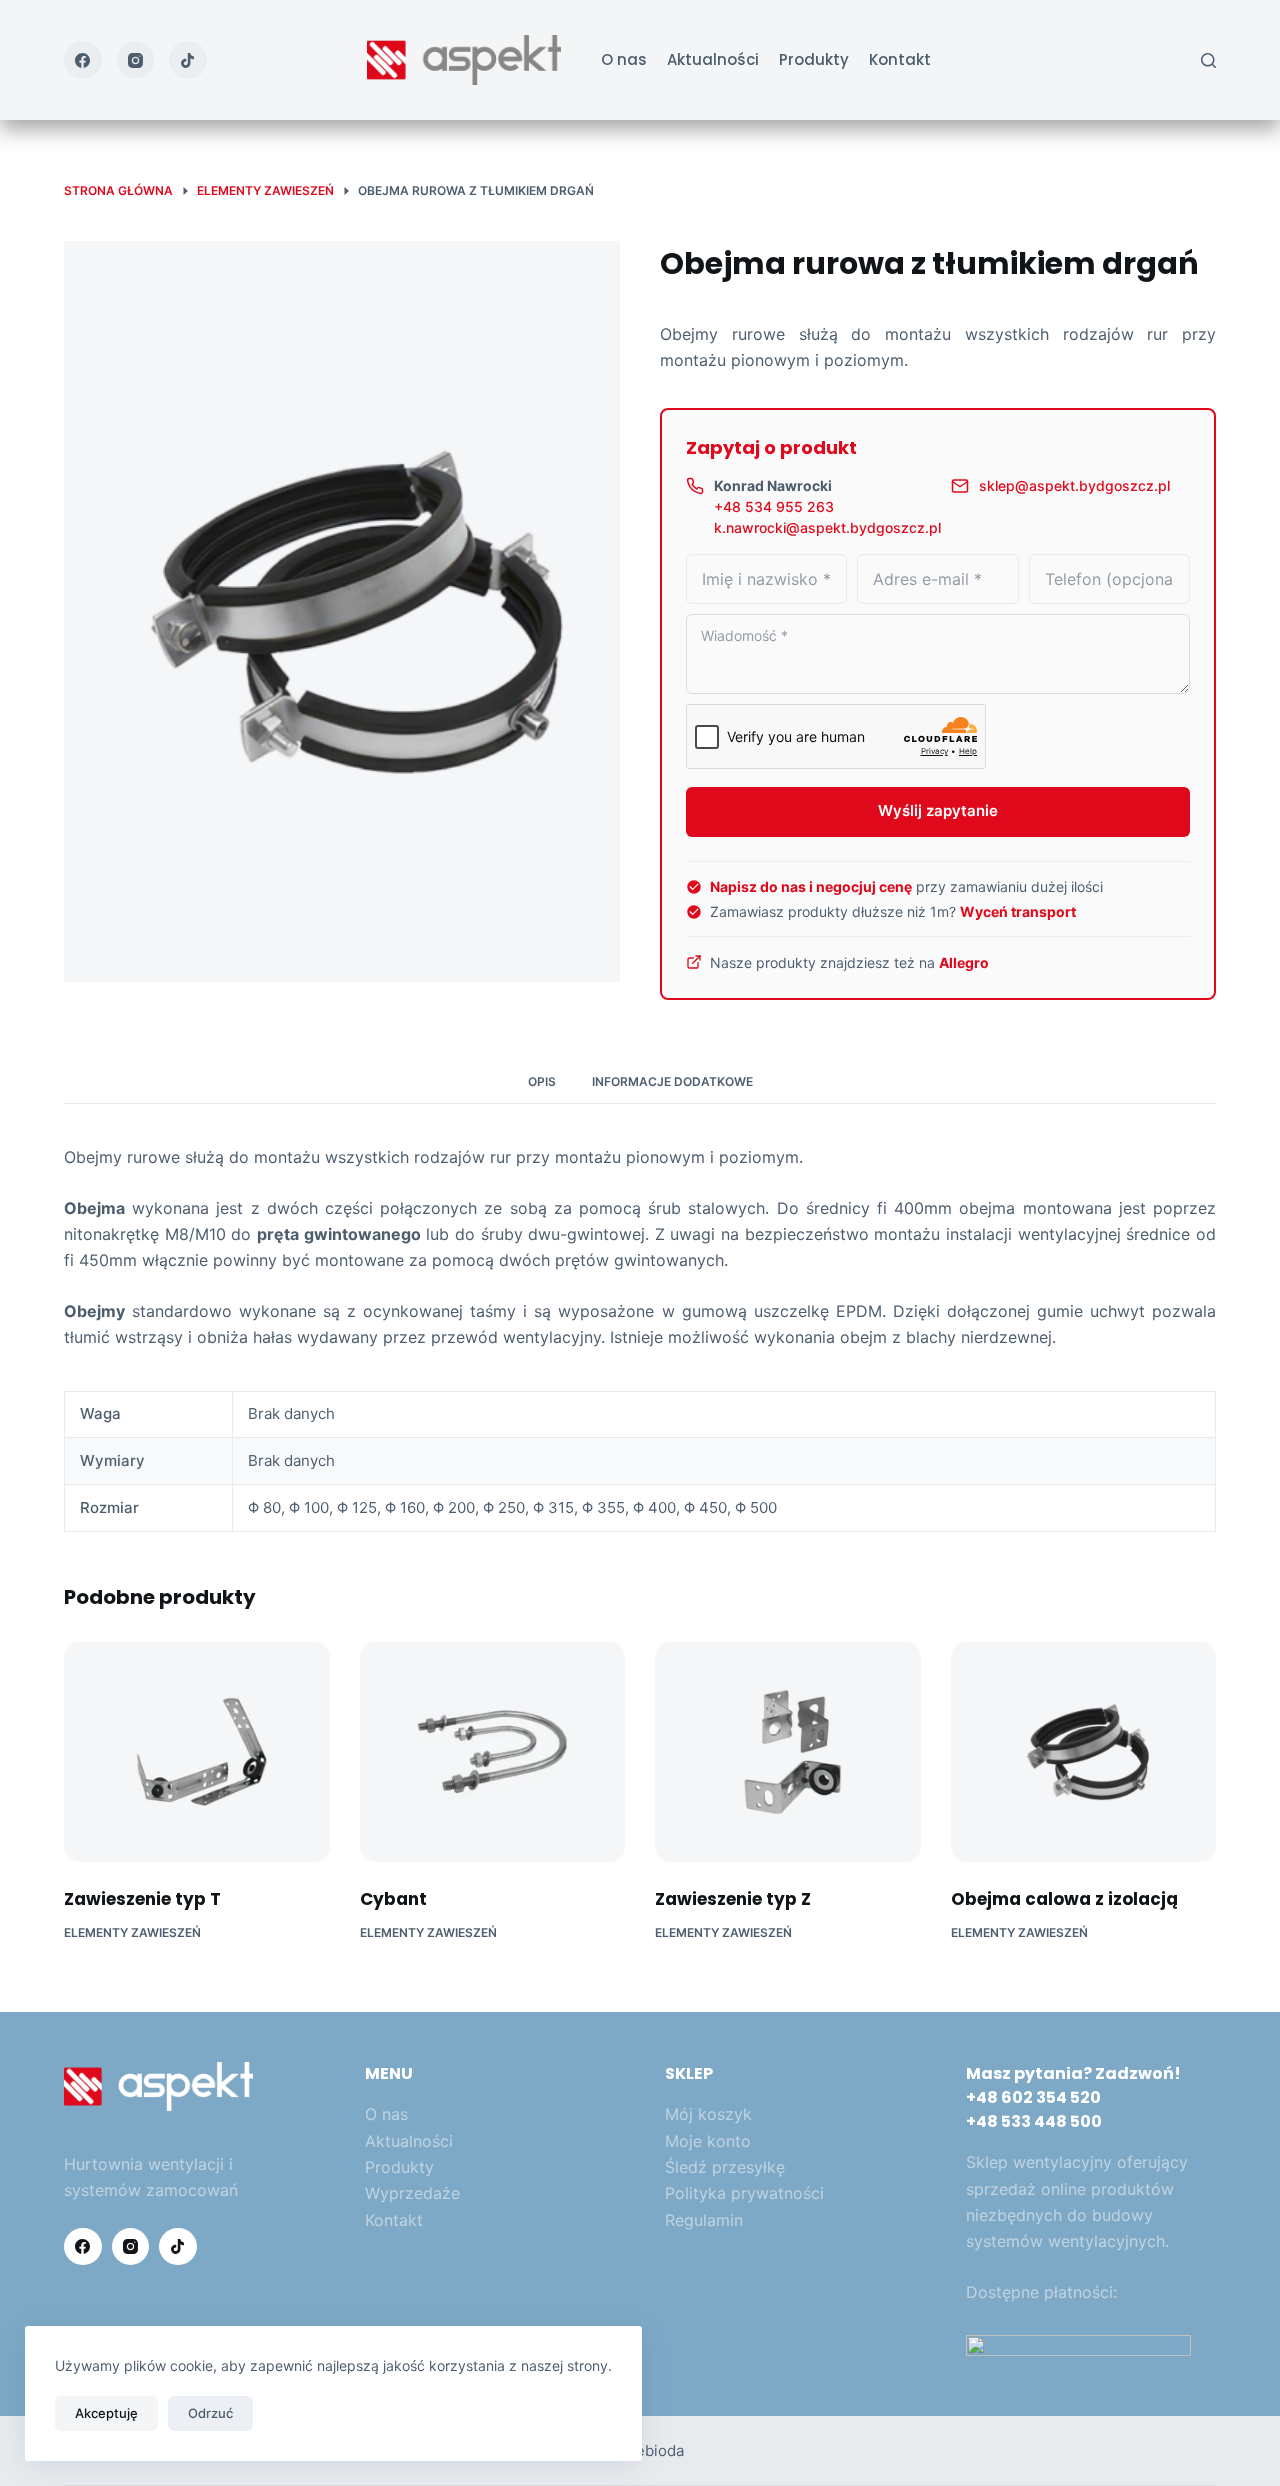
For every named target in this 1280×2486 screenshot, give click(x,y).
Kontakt (900, 59)
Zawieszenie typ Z (733, 1899)
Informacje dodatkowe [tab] (672, 1081)
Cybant (393, 1899)
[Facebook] (83, 60)
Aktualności (713, 59)
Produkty (814, 59)
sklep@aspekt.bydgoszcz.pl (1074, 485)
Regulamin (704, 2220)
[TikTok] (188, 60)
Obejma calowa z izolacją (1064, 1899)
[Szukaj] (1208, 60)
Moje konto (708, 2141)
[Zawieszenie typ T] (197, 1752)
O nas (624, 59)
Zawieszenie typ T (142, 1899)
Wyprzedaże (412, 2193)
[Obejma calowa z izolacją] (1084, 1752)
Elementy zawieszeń (132, 1932)
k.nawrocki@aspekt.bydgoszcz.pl (827, 527)
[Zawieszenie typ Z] (788, 1752)
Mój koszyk (708, 2114)
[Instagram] (136, 60)
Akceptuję (106, 2413)
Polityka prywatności (744, 2193)
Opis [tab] (542, 1081)
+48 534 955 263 (774, 506)
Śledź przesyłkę (725, 2167)
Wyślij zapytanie (938, 810)
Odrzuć (210, 2413)
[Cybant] (493, 1752)
